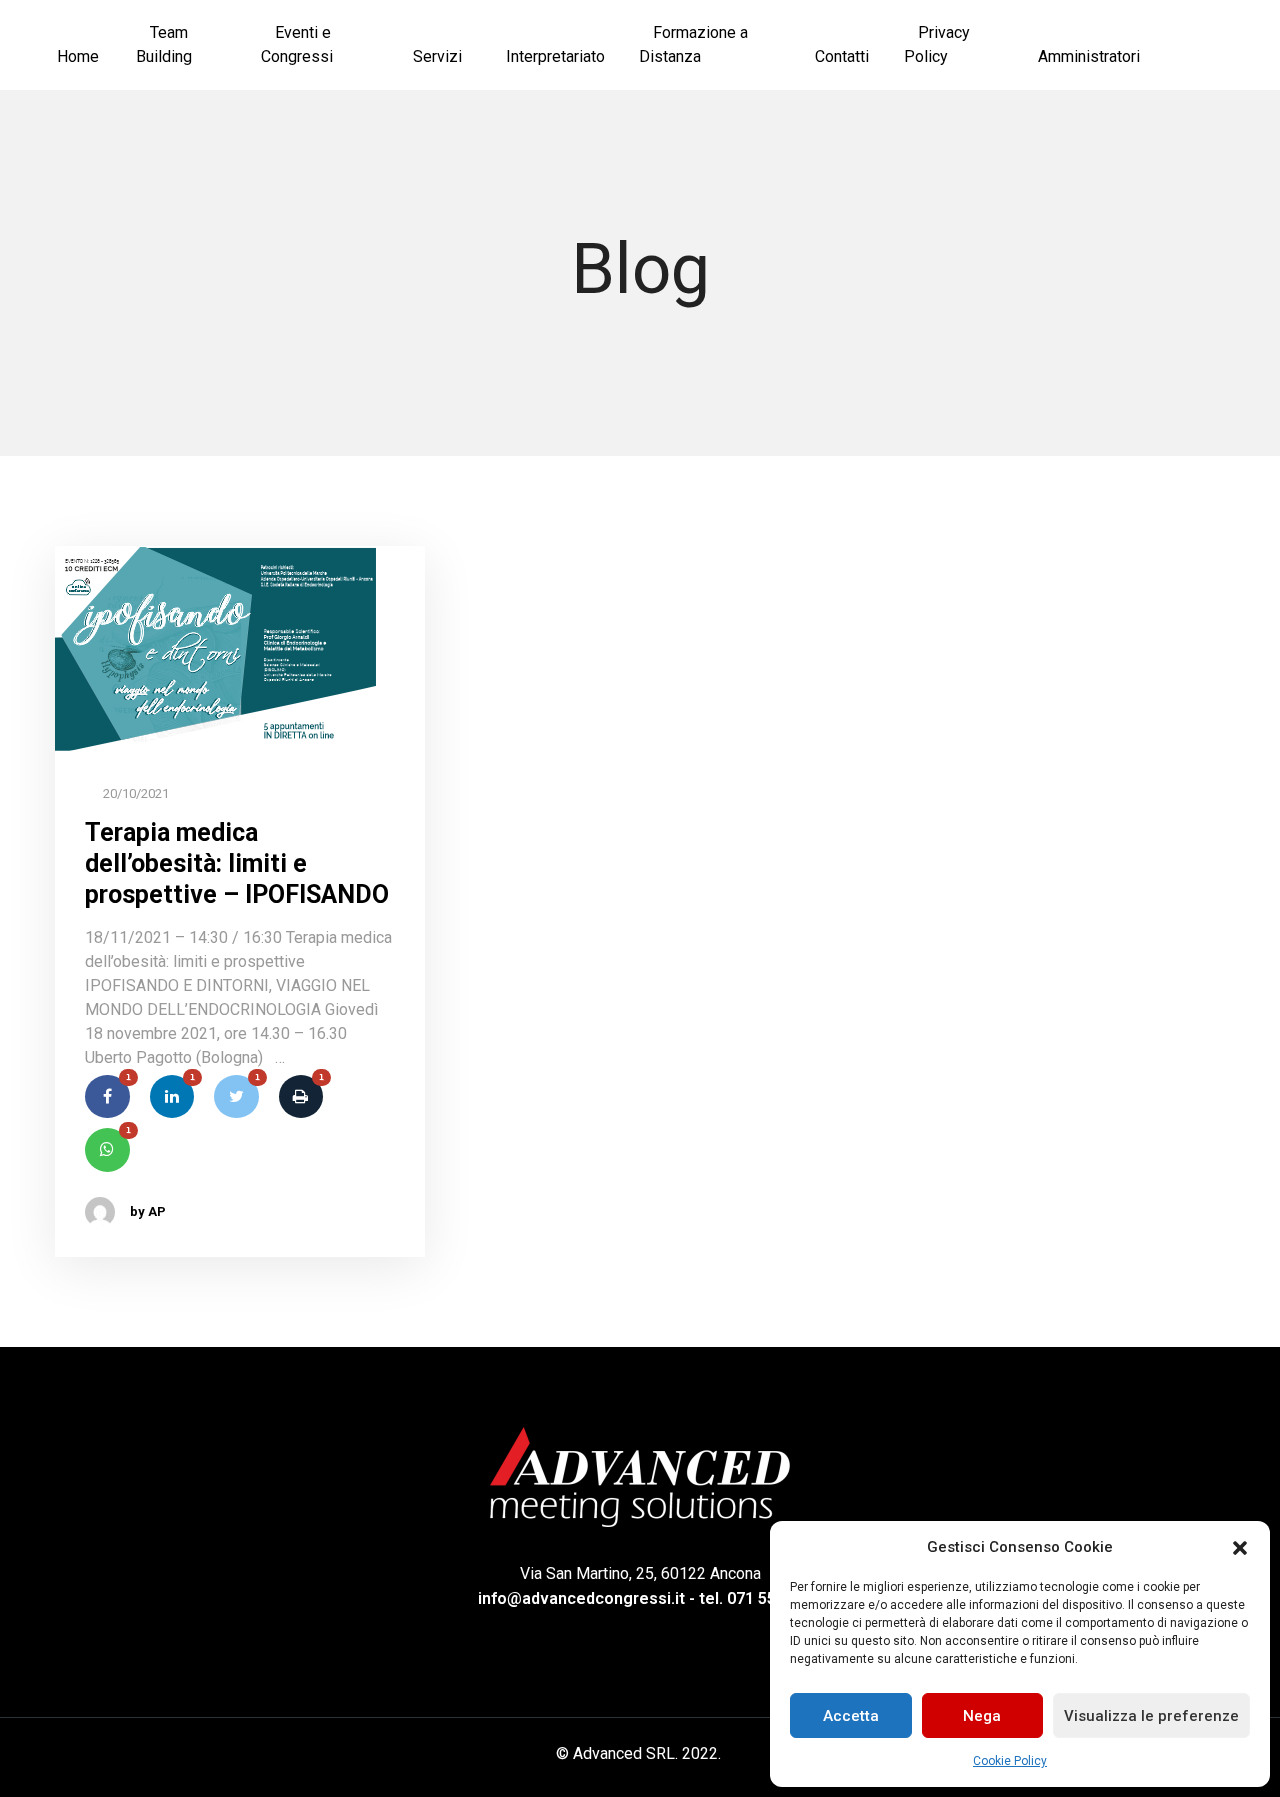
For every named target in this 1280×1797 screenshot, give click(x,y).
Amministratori (1089, 56)
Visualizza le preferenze (1151, 1716)
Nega (982, 1716)
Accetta (851, 1716)
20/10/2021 (134, 793)
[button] (1240, 1547)
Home (78, 56)
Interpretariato (555, 56)
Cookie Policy (1010, 1761)
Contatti (842, 56)
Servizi (437, 56)
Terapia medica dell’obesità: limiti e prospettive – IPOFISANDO (237, 864)
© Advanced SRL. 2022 (637, 1753)
